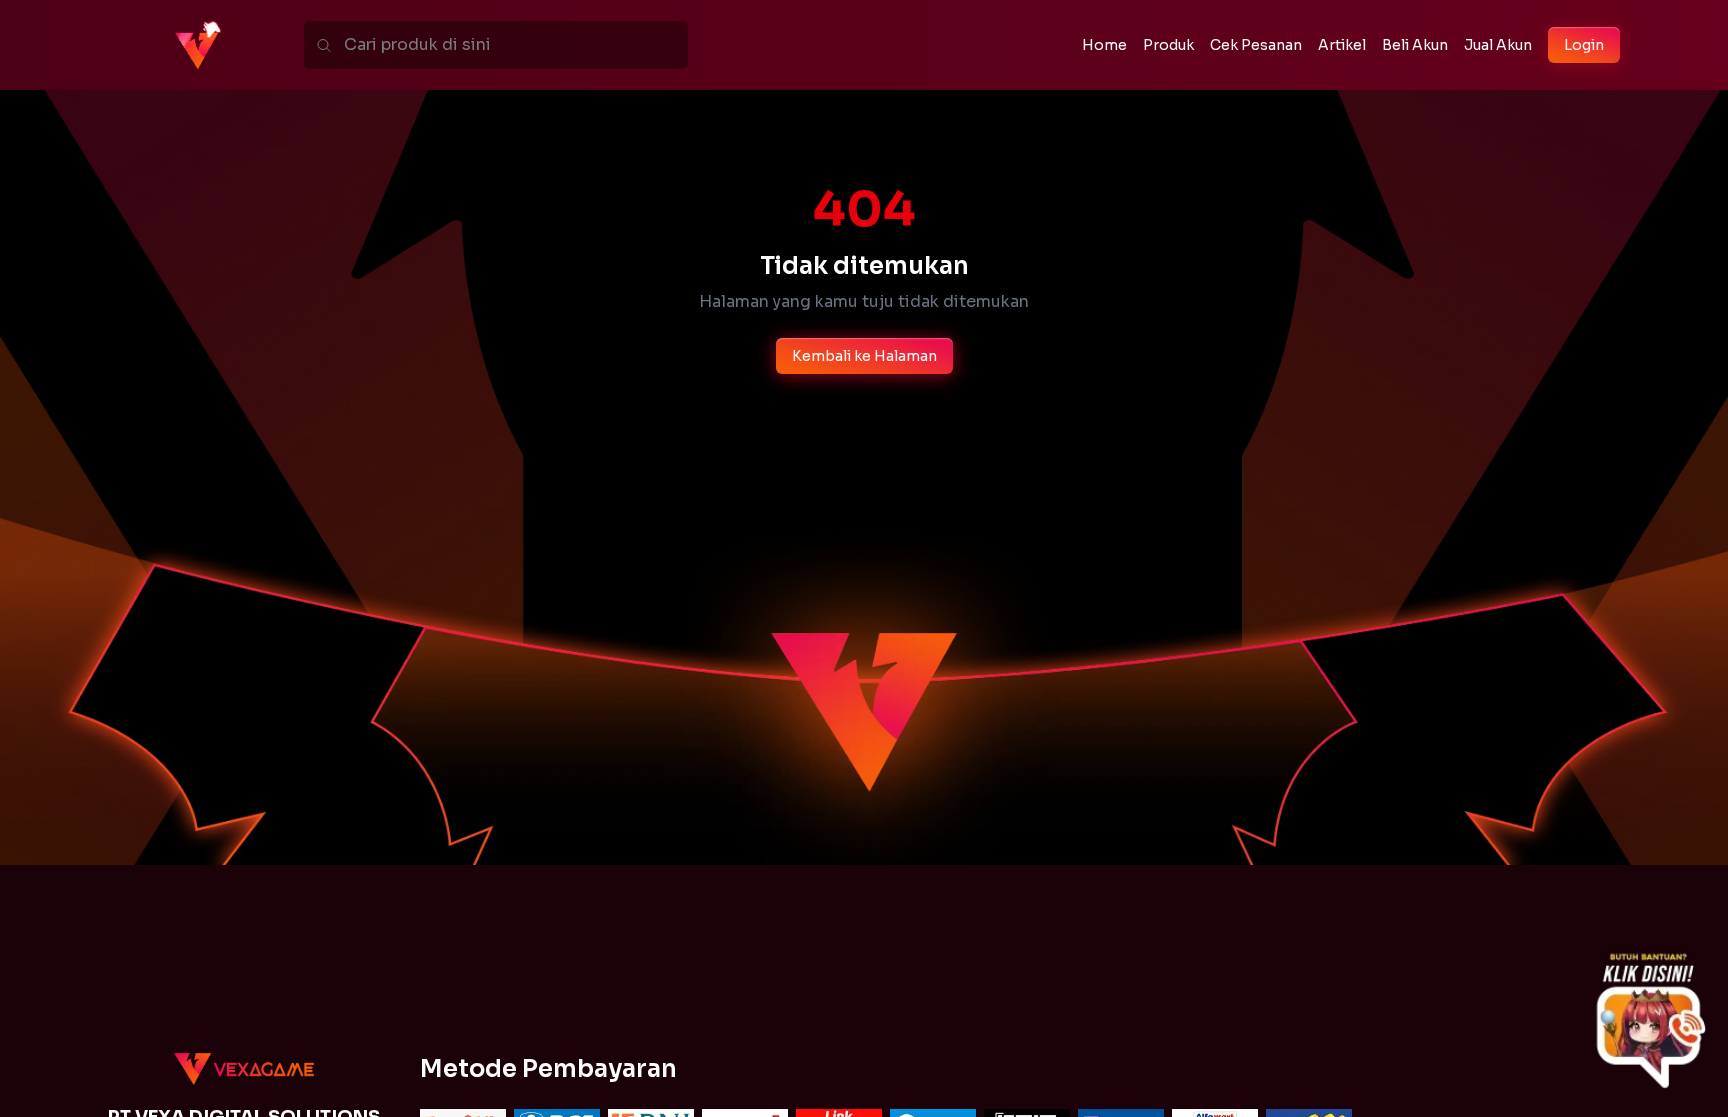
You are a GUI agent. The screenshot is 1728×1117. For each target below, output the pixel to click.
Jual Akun (1498, 45)
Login (1584, 45)
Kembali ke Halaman (864, 356)
